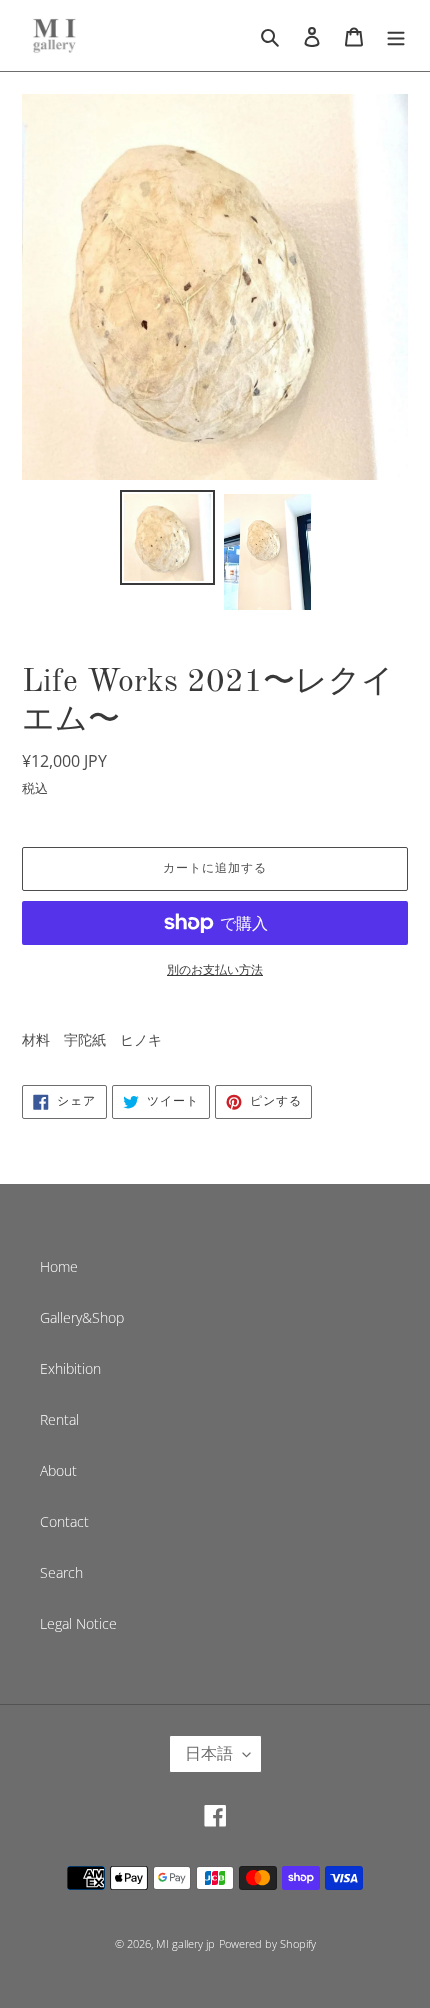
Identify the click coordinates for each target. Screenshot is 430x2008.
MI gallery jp (185, 1943)
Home (59, 1266)
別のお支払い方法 (215, 969)
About (58, 1470)
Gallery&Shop (82, 1317)
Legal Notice (78, 1623)
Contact (64, 1521)
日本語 (209, 1753)
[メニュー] (396, 35)
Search (61, 1572)
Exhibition (70, 1368)
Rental (59, 1419)
